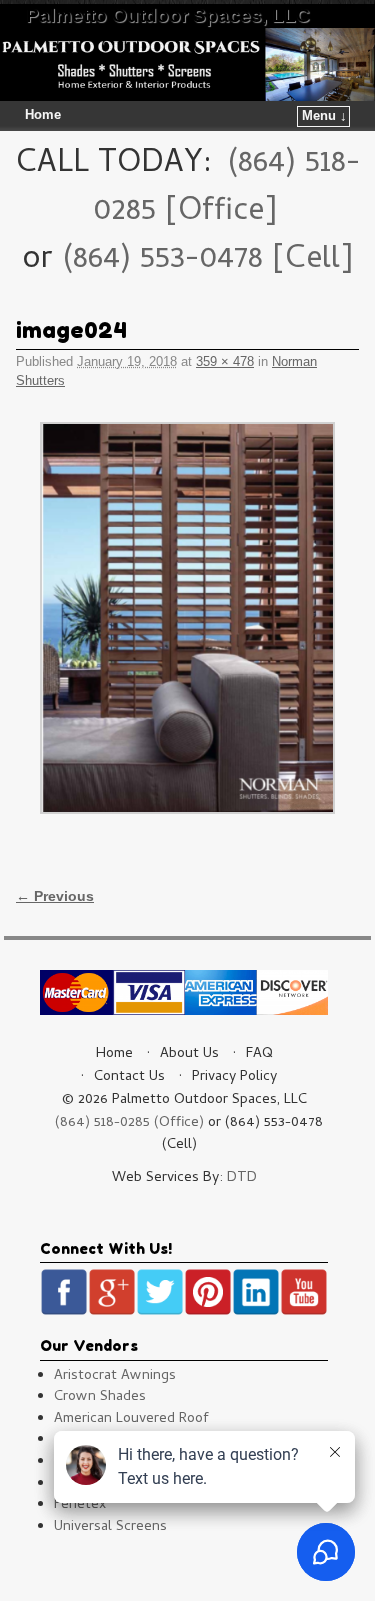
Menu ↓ (324, 116)
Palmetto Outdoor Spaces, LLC (168, 15)
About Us (189, 1054)
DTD (242, 1178)
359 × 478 (225, 361)
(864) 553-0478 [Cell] (207, 261)
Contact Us (129, 1077)
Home (43, 115)
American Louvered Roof (131, 1419)
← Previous (55, 896)
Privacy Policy (234, 1077)
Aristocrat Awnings (115, 1376)
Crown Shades (100, 1397)
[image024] (187, 618)
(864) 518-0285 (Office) (129, 1123)
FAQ (259, 1054)
